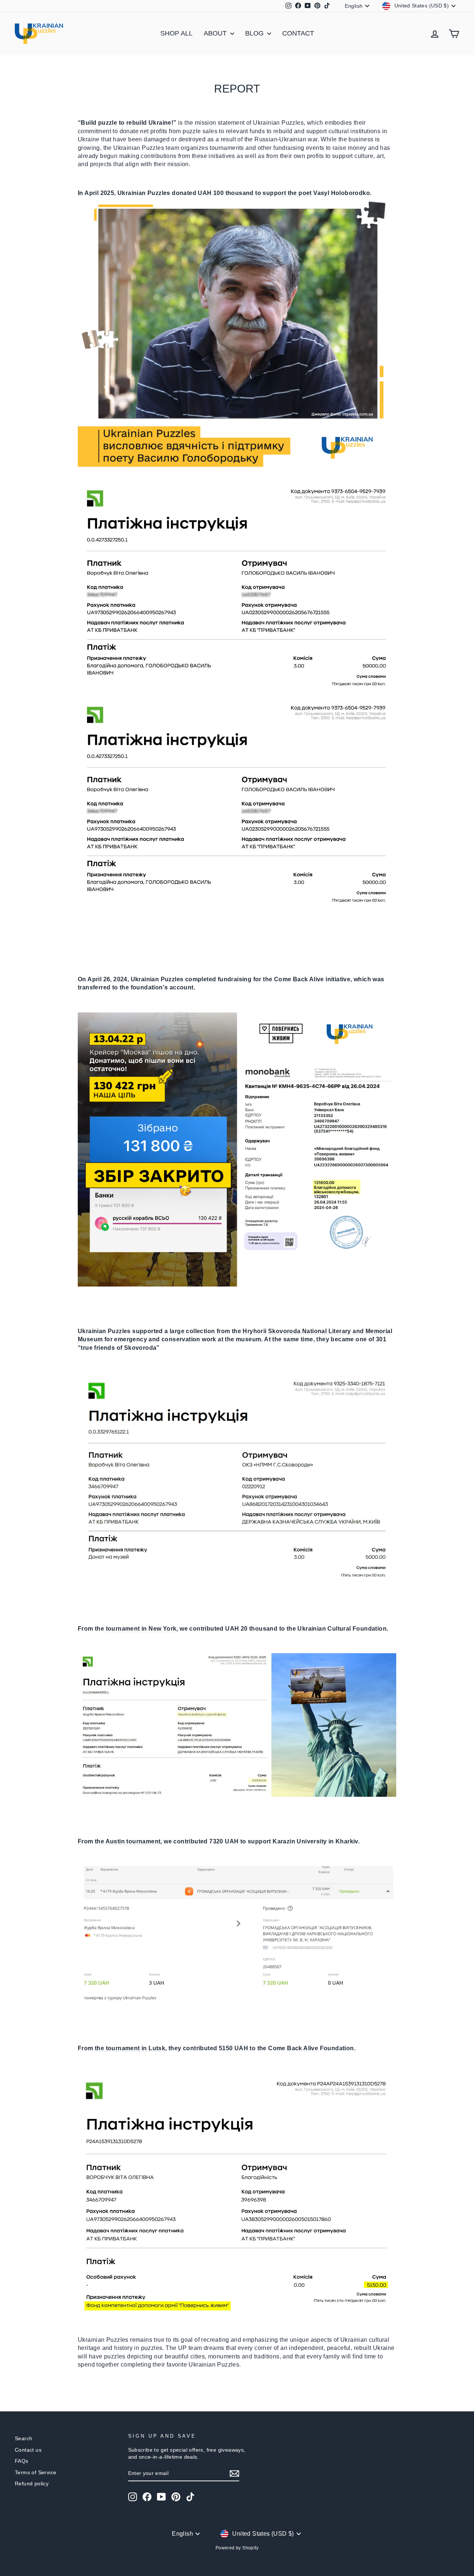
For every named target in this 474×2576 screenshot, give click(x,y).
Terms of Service (36, 2473)
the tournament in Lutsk (130, 2048)
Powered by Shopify (237, 2548)
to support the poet (283, 193)
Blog (255, 33)
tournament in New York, (142, 1629)
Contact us (28, 2450)
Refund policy (32, 2484)
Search (24, 2439)
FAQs (22, 2461)
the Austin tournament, (128, 1841)
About (216, 33)
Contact (298, 33)
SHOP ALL (176, 33)
